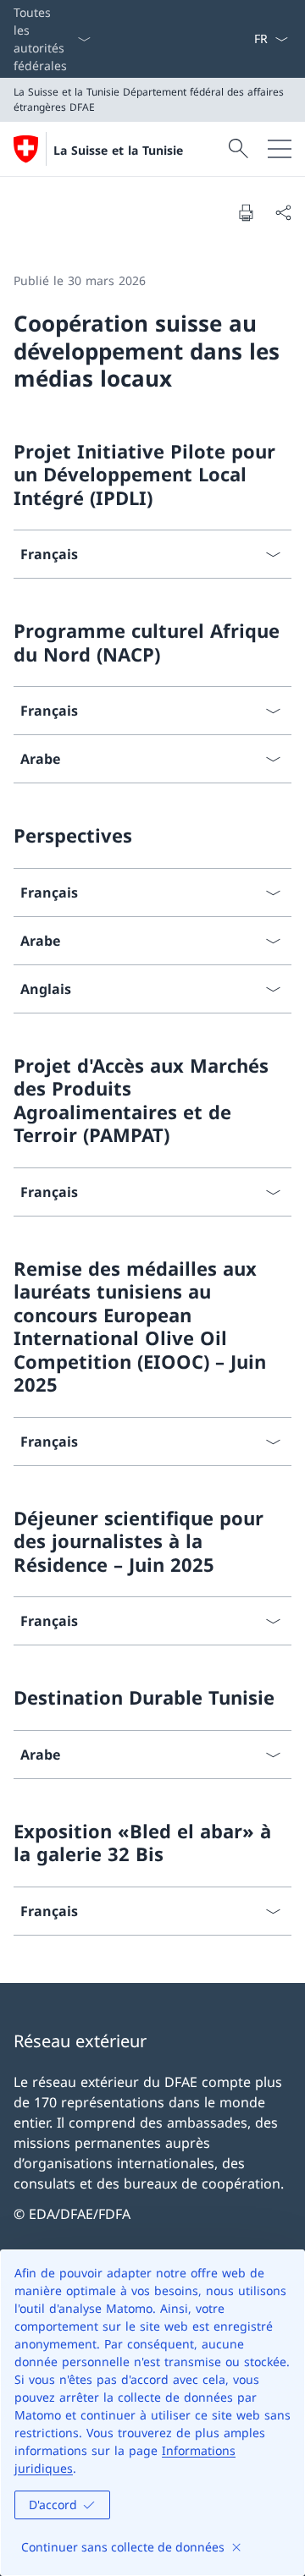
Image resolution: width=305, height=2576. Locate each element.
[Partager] (283, 212)
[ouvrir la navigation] (280, 149)
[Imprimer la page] (246, 212)
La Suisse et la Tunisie (118, 150)
